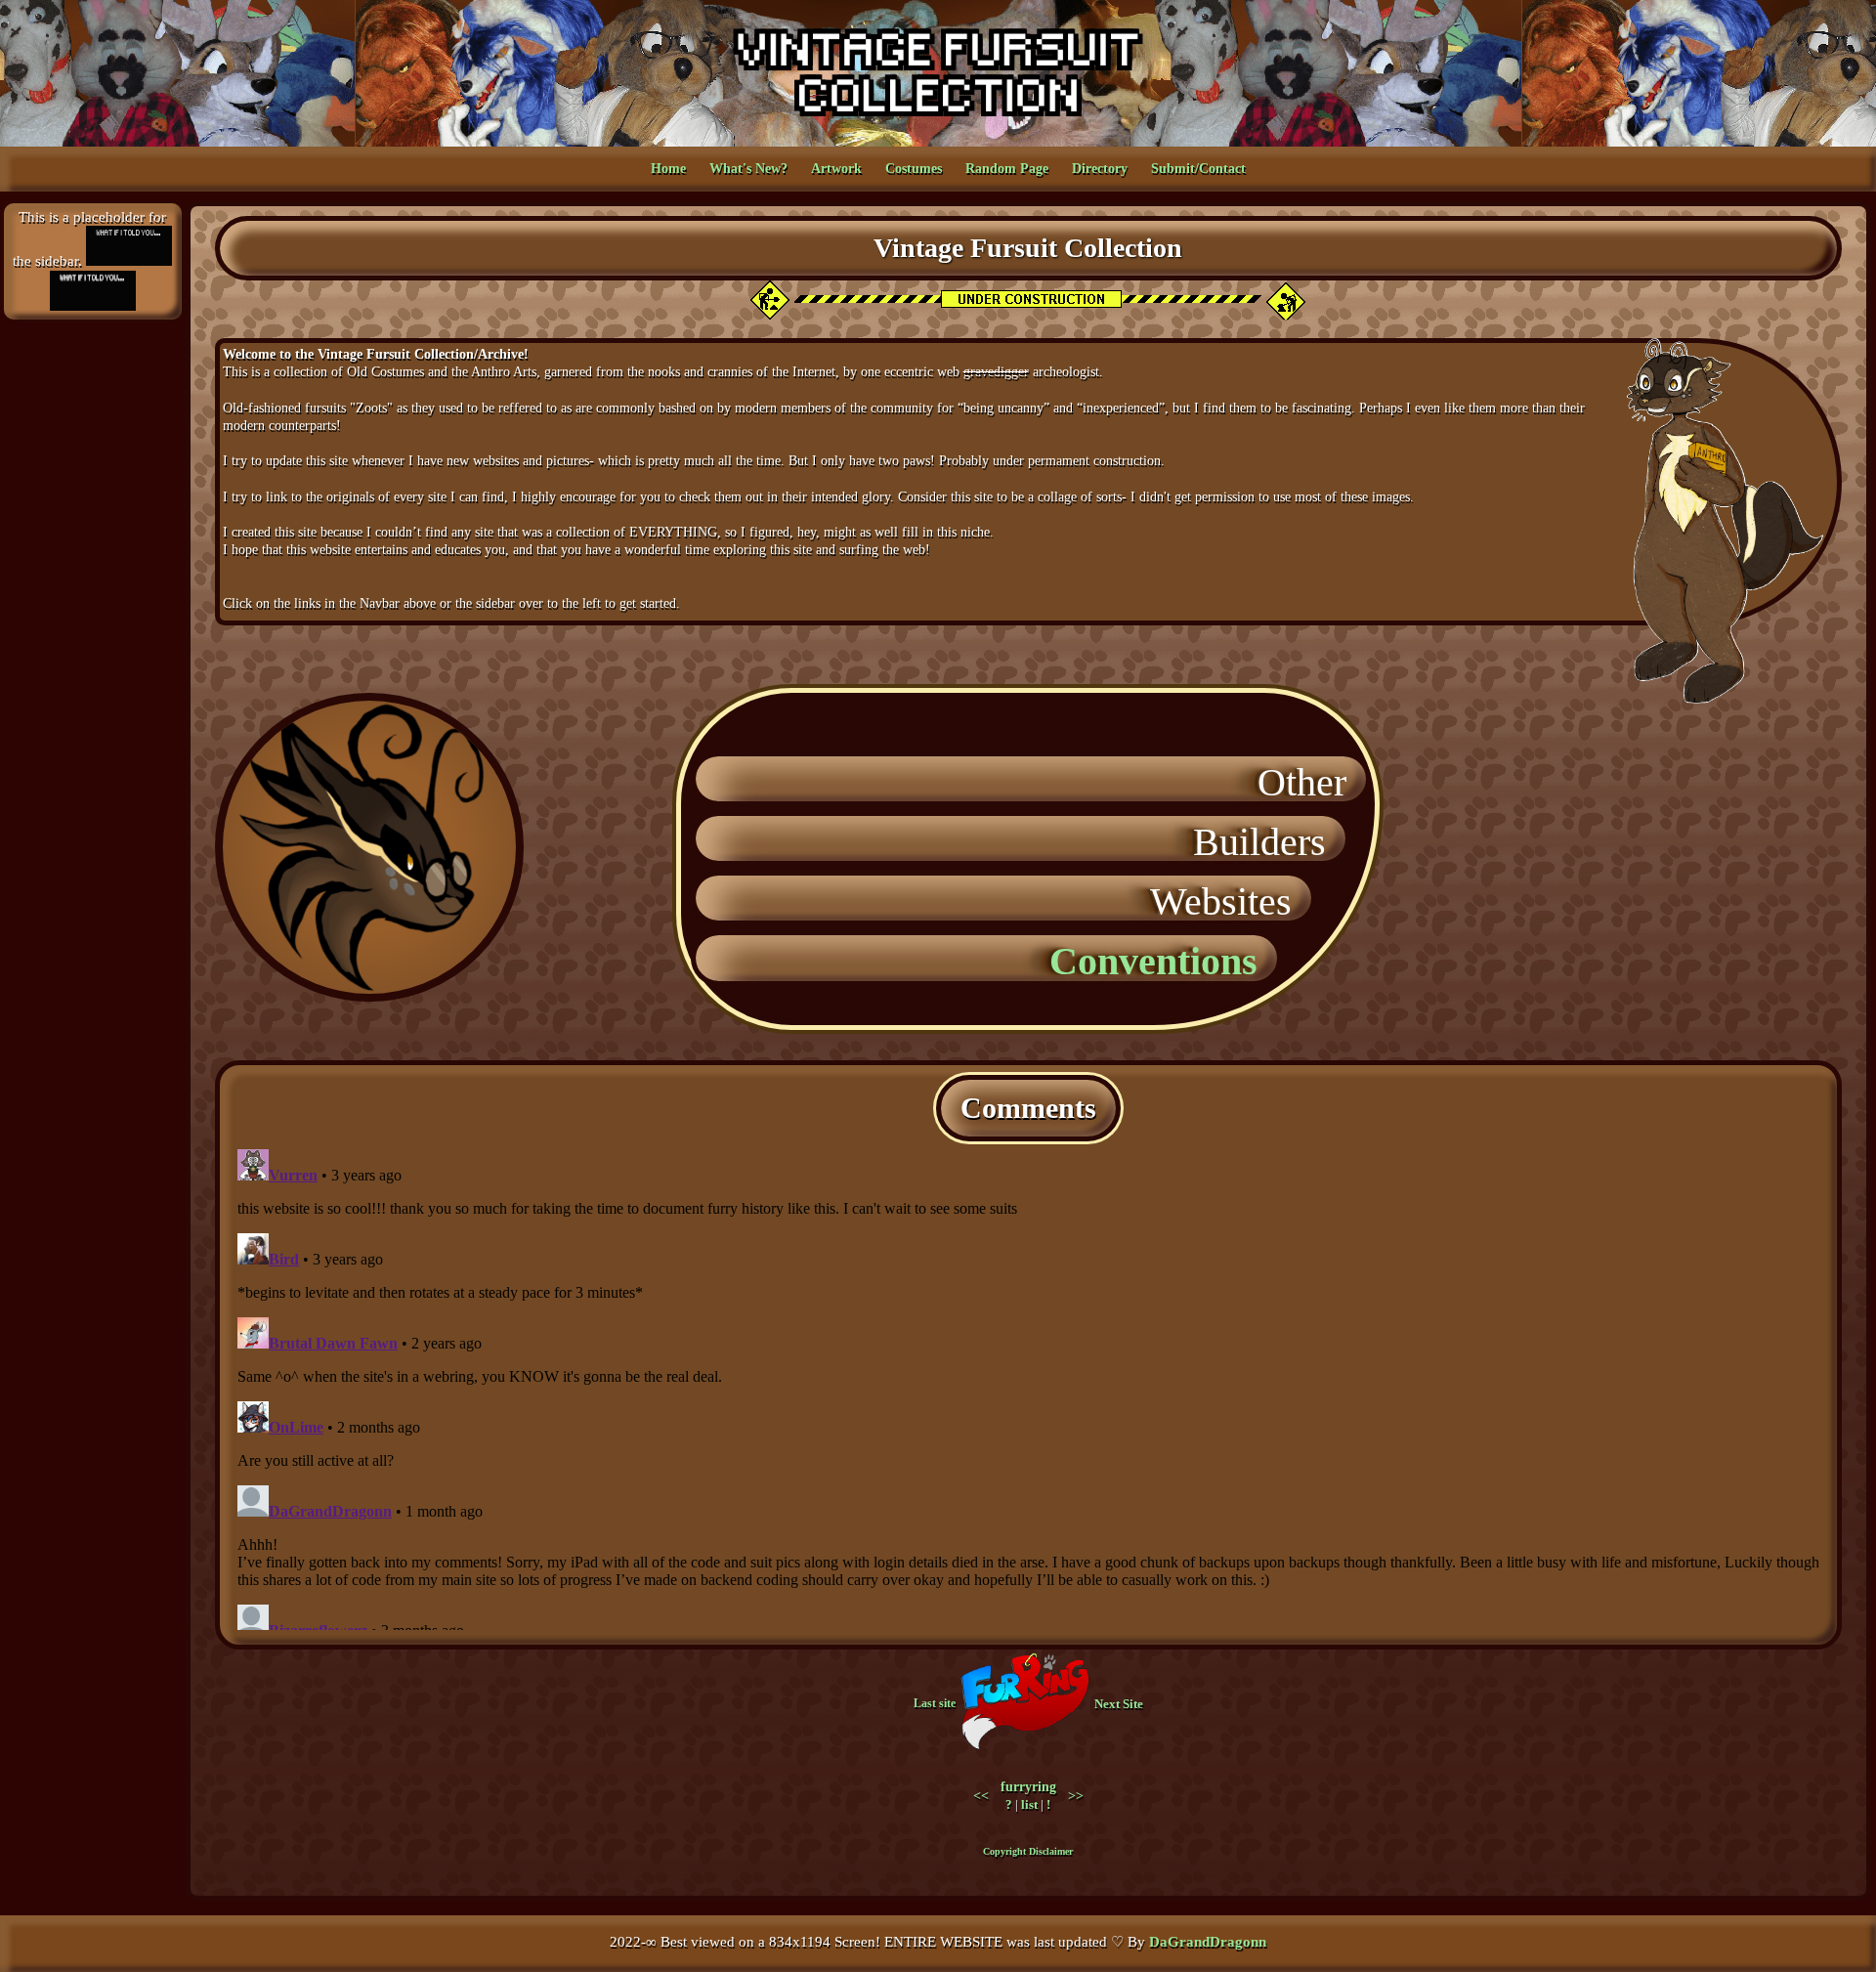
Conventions (1163, 961)
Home (668, 169)
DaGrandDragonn (1208, 1942)
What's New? (748, 169)
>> (1076, 1796)
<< (981, 1796)
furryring (1028, 1787)
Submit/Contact (1198, 169)
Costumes (914, 169)
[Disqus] (1028, 1386)
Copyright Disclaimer (1028, 1851)
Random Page (1007, 169)
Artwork (836, 169)
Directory (1100, 169)
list (1029, 1804)
